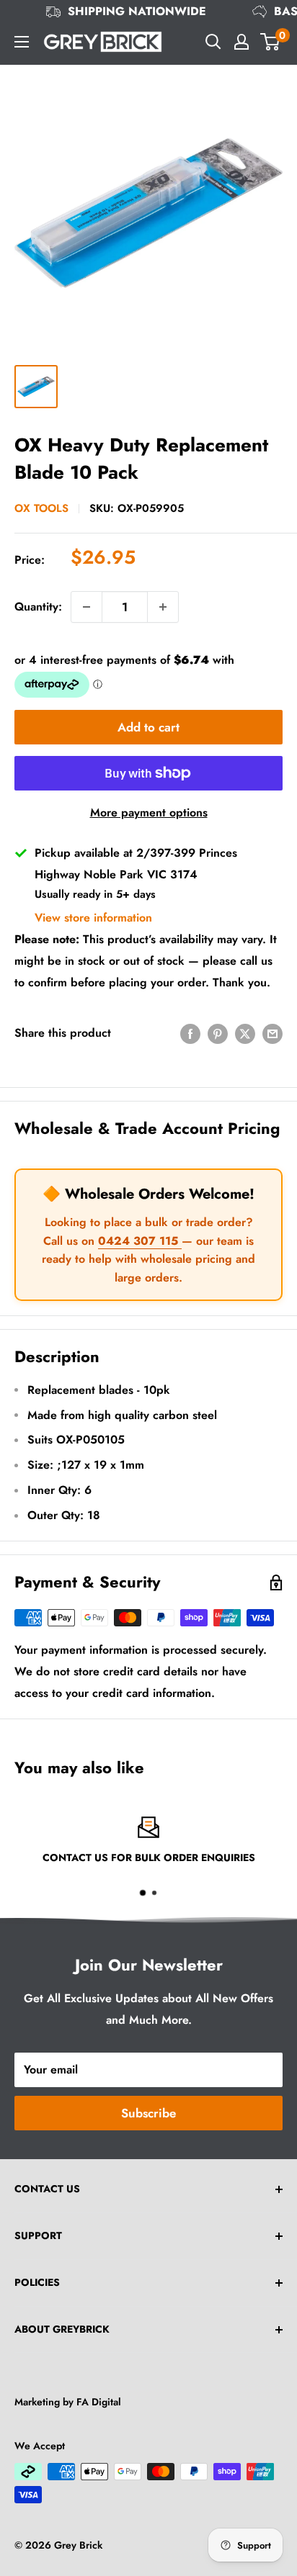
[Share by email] (272, 1033)
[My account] (241, 42)
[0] (271, 42)
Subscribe (148, 2113)
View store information (93, 918)
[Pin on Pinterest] (218, 1033)
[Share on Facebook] (190, 1033)
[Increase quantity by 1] (163, 607)
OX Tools (41, 508)
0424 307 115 (140, 1241)
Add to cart (148, 727)
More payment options (149, 812)
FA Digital (99, 2402)
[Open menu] (22, 42)
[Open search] (213, 42)
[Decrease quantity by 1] (87, 607)
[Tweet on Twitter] (245, 1033)
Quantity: (38, 607)
